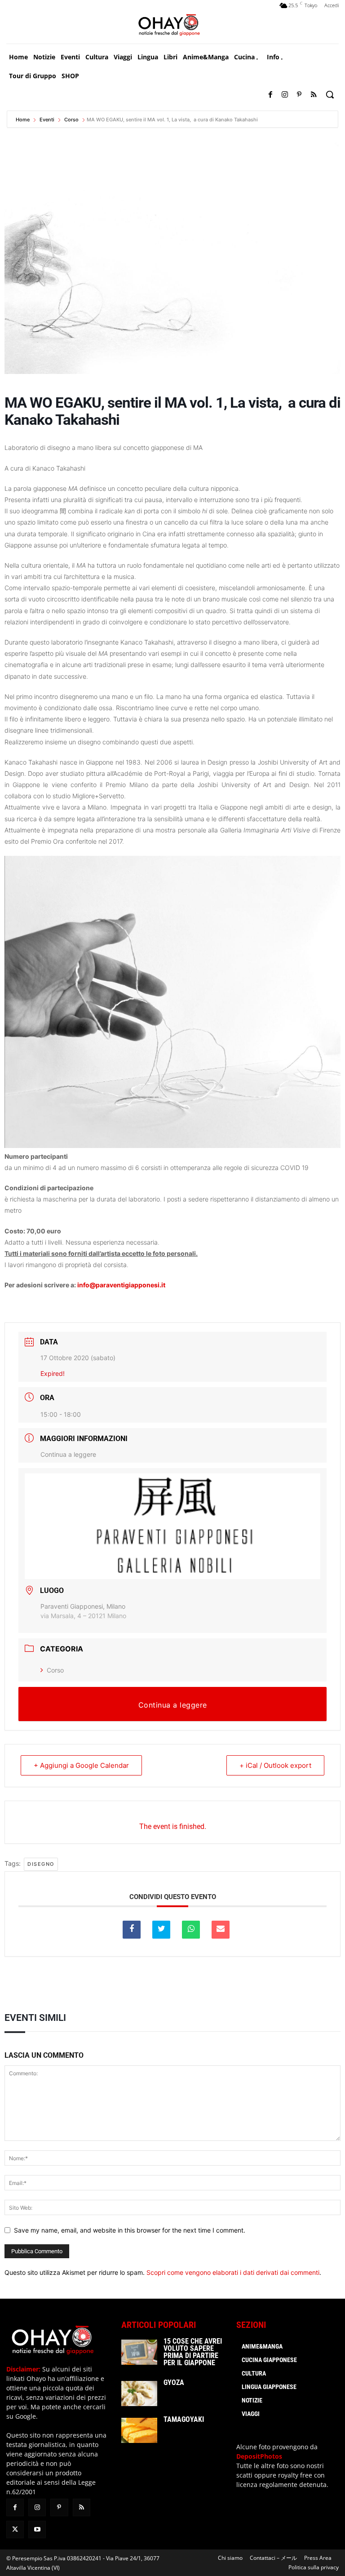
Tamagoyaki (184, 2419)
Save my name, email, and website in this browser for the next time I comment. (130, 2230)
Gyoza (174, 2382)
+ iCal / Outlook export (275, 1765)
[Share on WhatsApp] (191, 1930)
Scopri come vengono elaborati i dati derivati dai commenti (233, 2272)
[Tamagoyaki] (139, 2430)
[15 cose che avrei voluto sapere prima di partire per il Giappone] (139, 2352)
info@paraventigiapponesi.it (121, 1285)
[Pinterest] (299, 95)
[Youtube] (37, 2529)
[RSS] (314, 95)
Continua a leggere (68, 1454)
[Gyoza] (139, 2394)
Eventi (47, 120)
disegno (41, 1864)
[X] (15, 2529)
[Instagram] (285, 95)
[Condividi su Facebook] (132, 1930)
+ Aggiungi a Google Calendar (81, 1765)
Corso (71, 120)
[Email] (221, 1930)
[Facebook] (270, 95)
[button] (330, 94)
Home (23, 120)
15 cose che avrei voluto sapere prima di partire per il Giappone (193, 2352)
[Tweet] (161, 1930)
